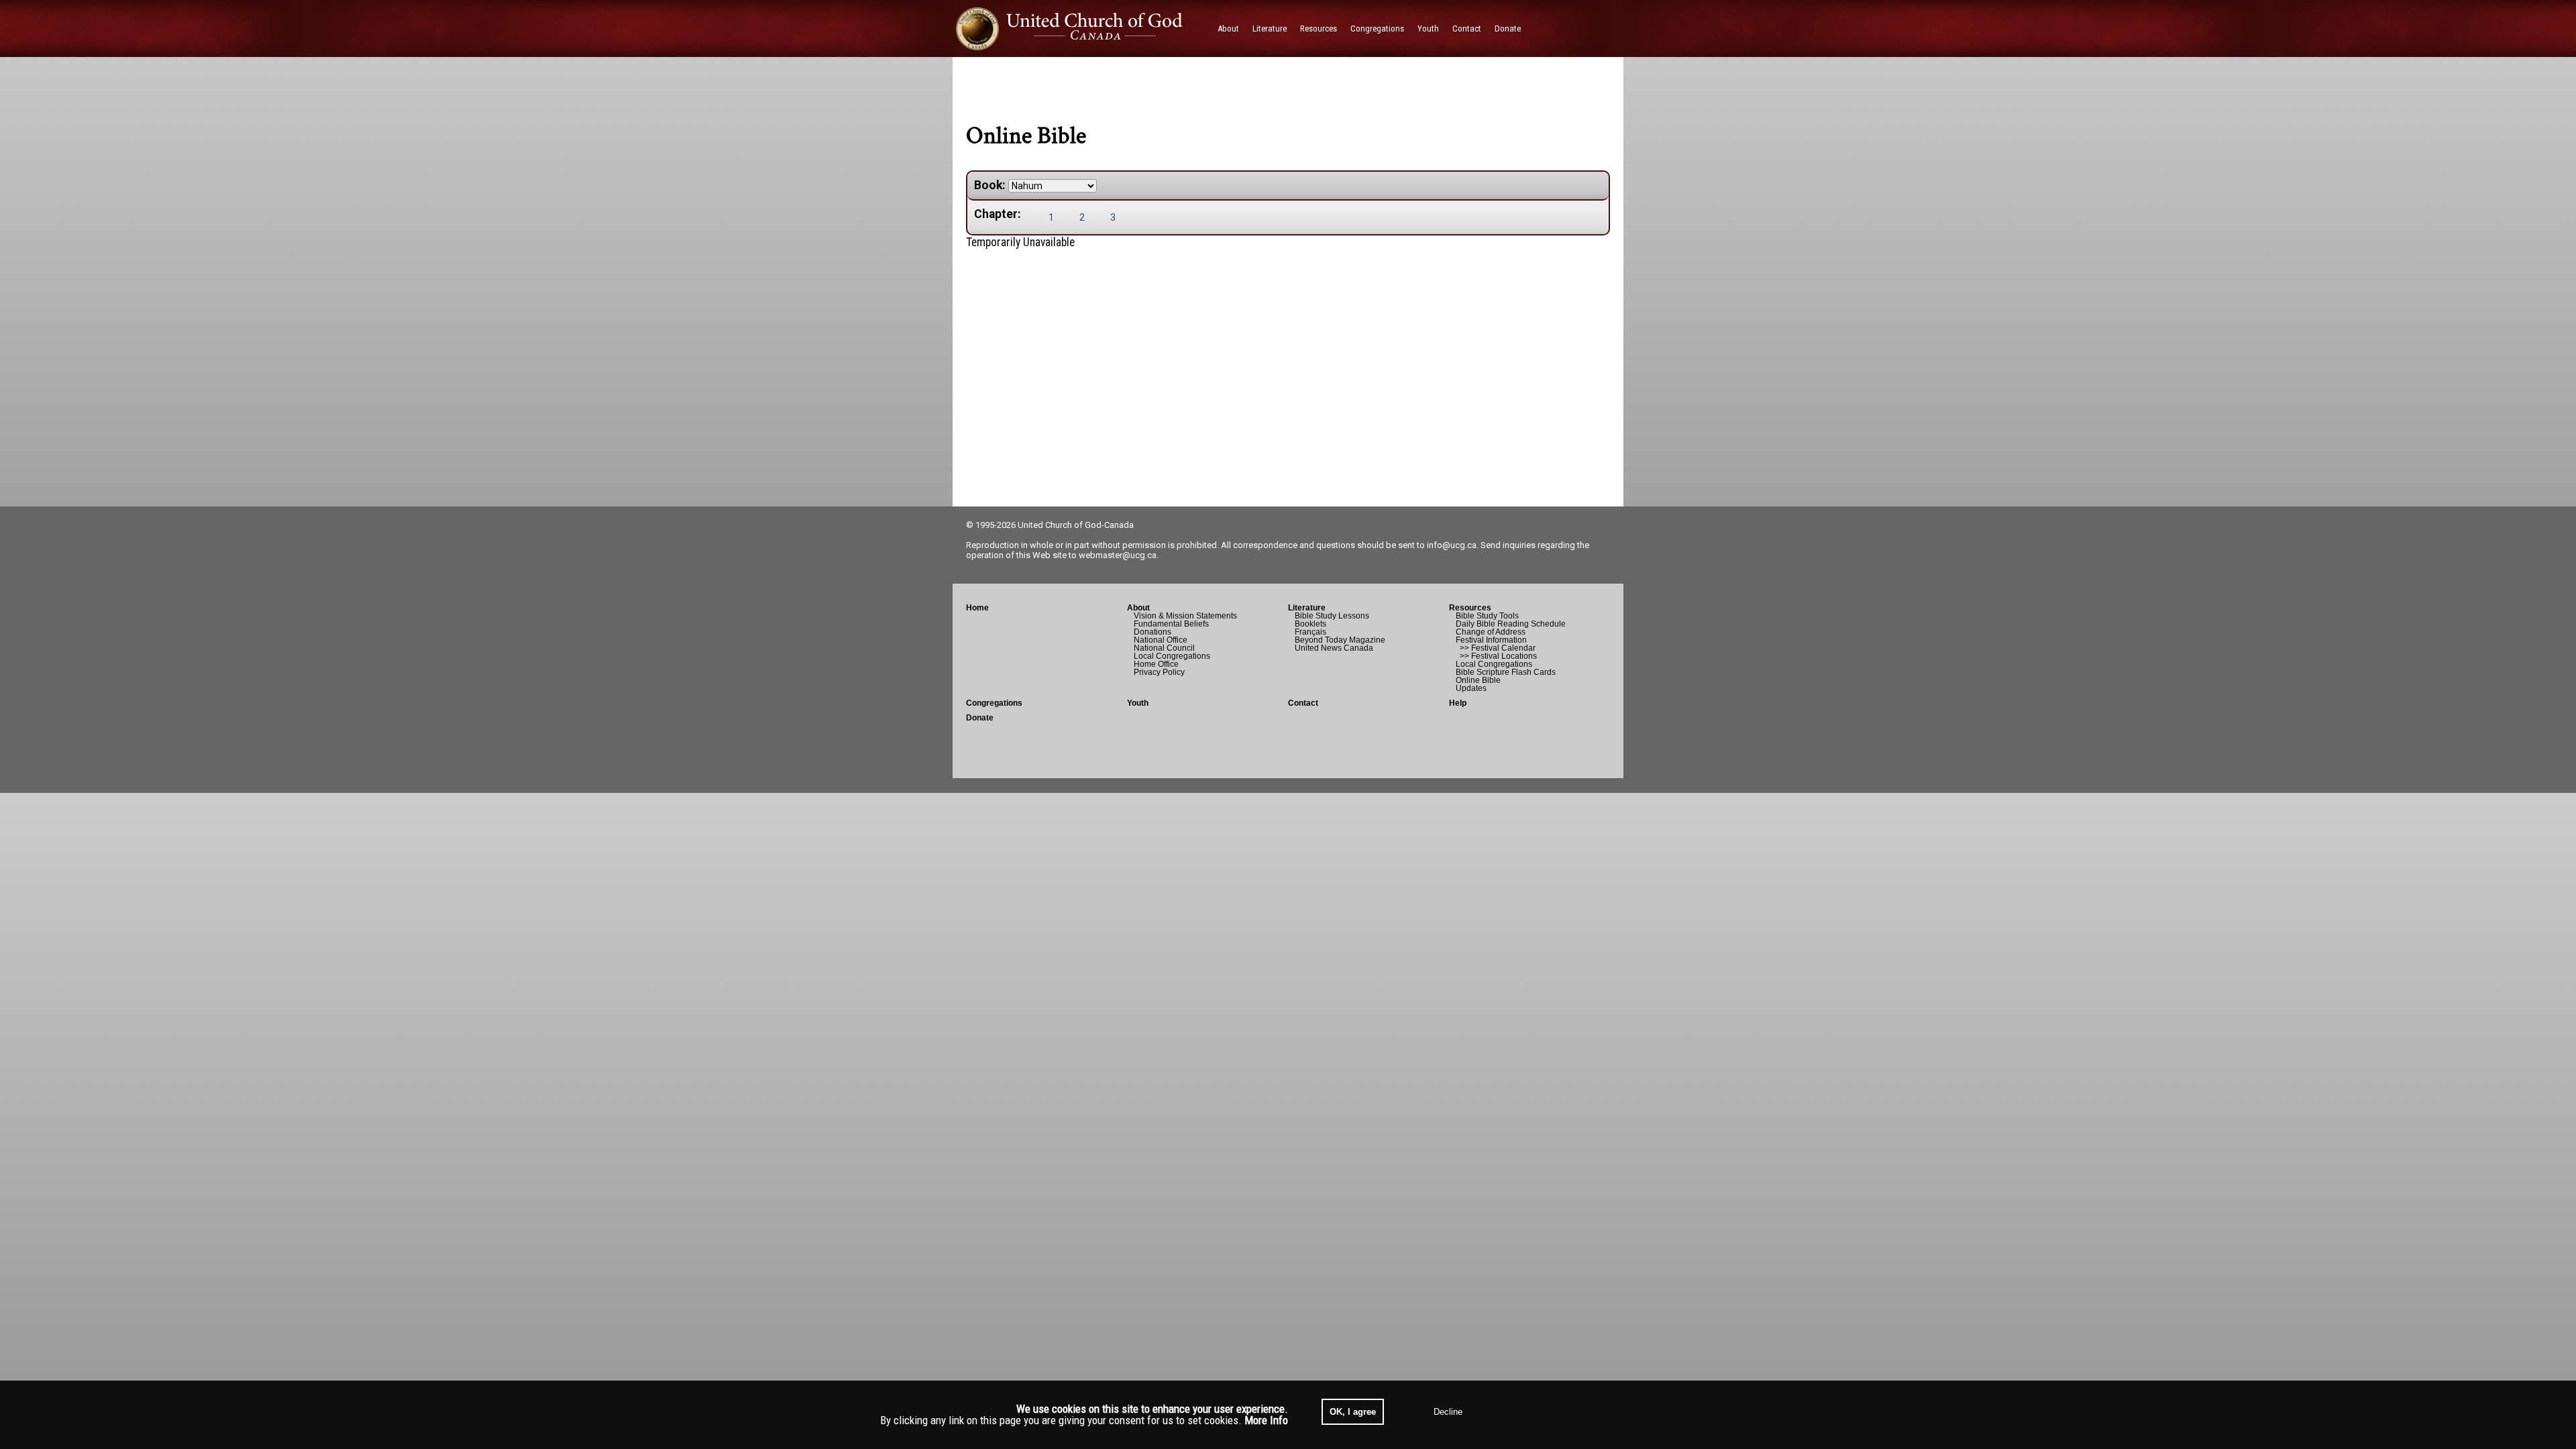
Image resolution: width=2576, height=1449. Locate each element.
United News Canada (1334, 648)
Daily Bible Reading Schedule (1511, 624)
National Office (1161, 640)
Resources (1470, 608)
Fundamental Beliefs (1171, 624)
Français (1310, 632)
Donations (1152, 632)
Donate (980, 718)
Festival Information (1491, 640)
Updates (1471, 688)
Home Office (1156, 664)
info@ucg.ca (1452, 545)
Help (1458, 703)
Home (977, 608)
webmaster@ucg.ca (1118, 555)
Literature (1307, 608)
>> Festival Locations (1496, 656)
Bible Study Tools (1487, 616)
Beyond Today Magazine (1340, 640)
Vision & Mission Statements (1185, 616)
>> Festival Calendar (1496, 648)
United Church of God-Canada (1076, 525)
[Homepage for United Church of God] (1082, 29)
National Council (1164, 648)
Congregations (994, 703)
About (1138, 608)
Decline (1448, 1412)
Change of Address (1491, 632)
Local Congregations (1172, 656)
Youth (1138, 703)
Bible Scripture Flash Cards (1506, 672)
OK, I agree (1353, 1412)
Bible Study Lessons (1332, 616)
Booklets (1310, 624)
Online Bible (1478, 680)
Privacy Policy (1159, 672)
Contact (1303, 703)
